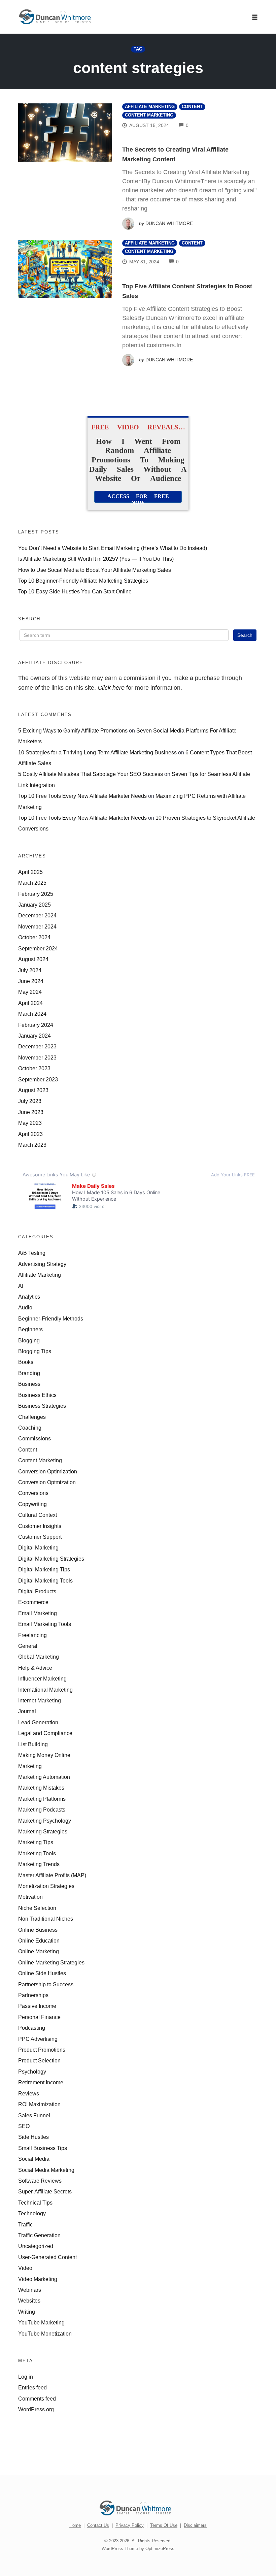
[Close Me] (219, 1205)
